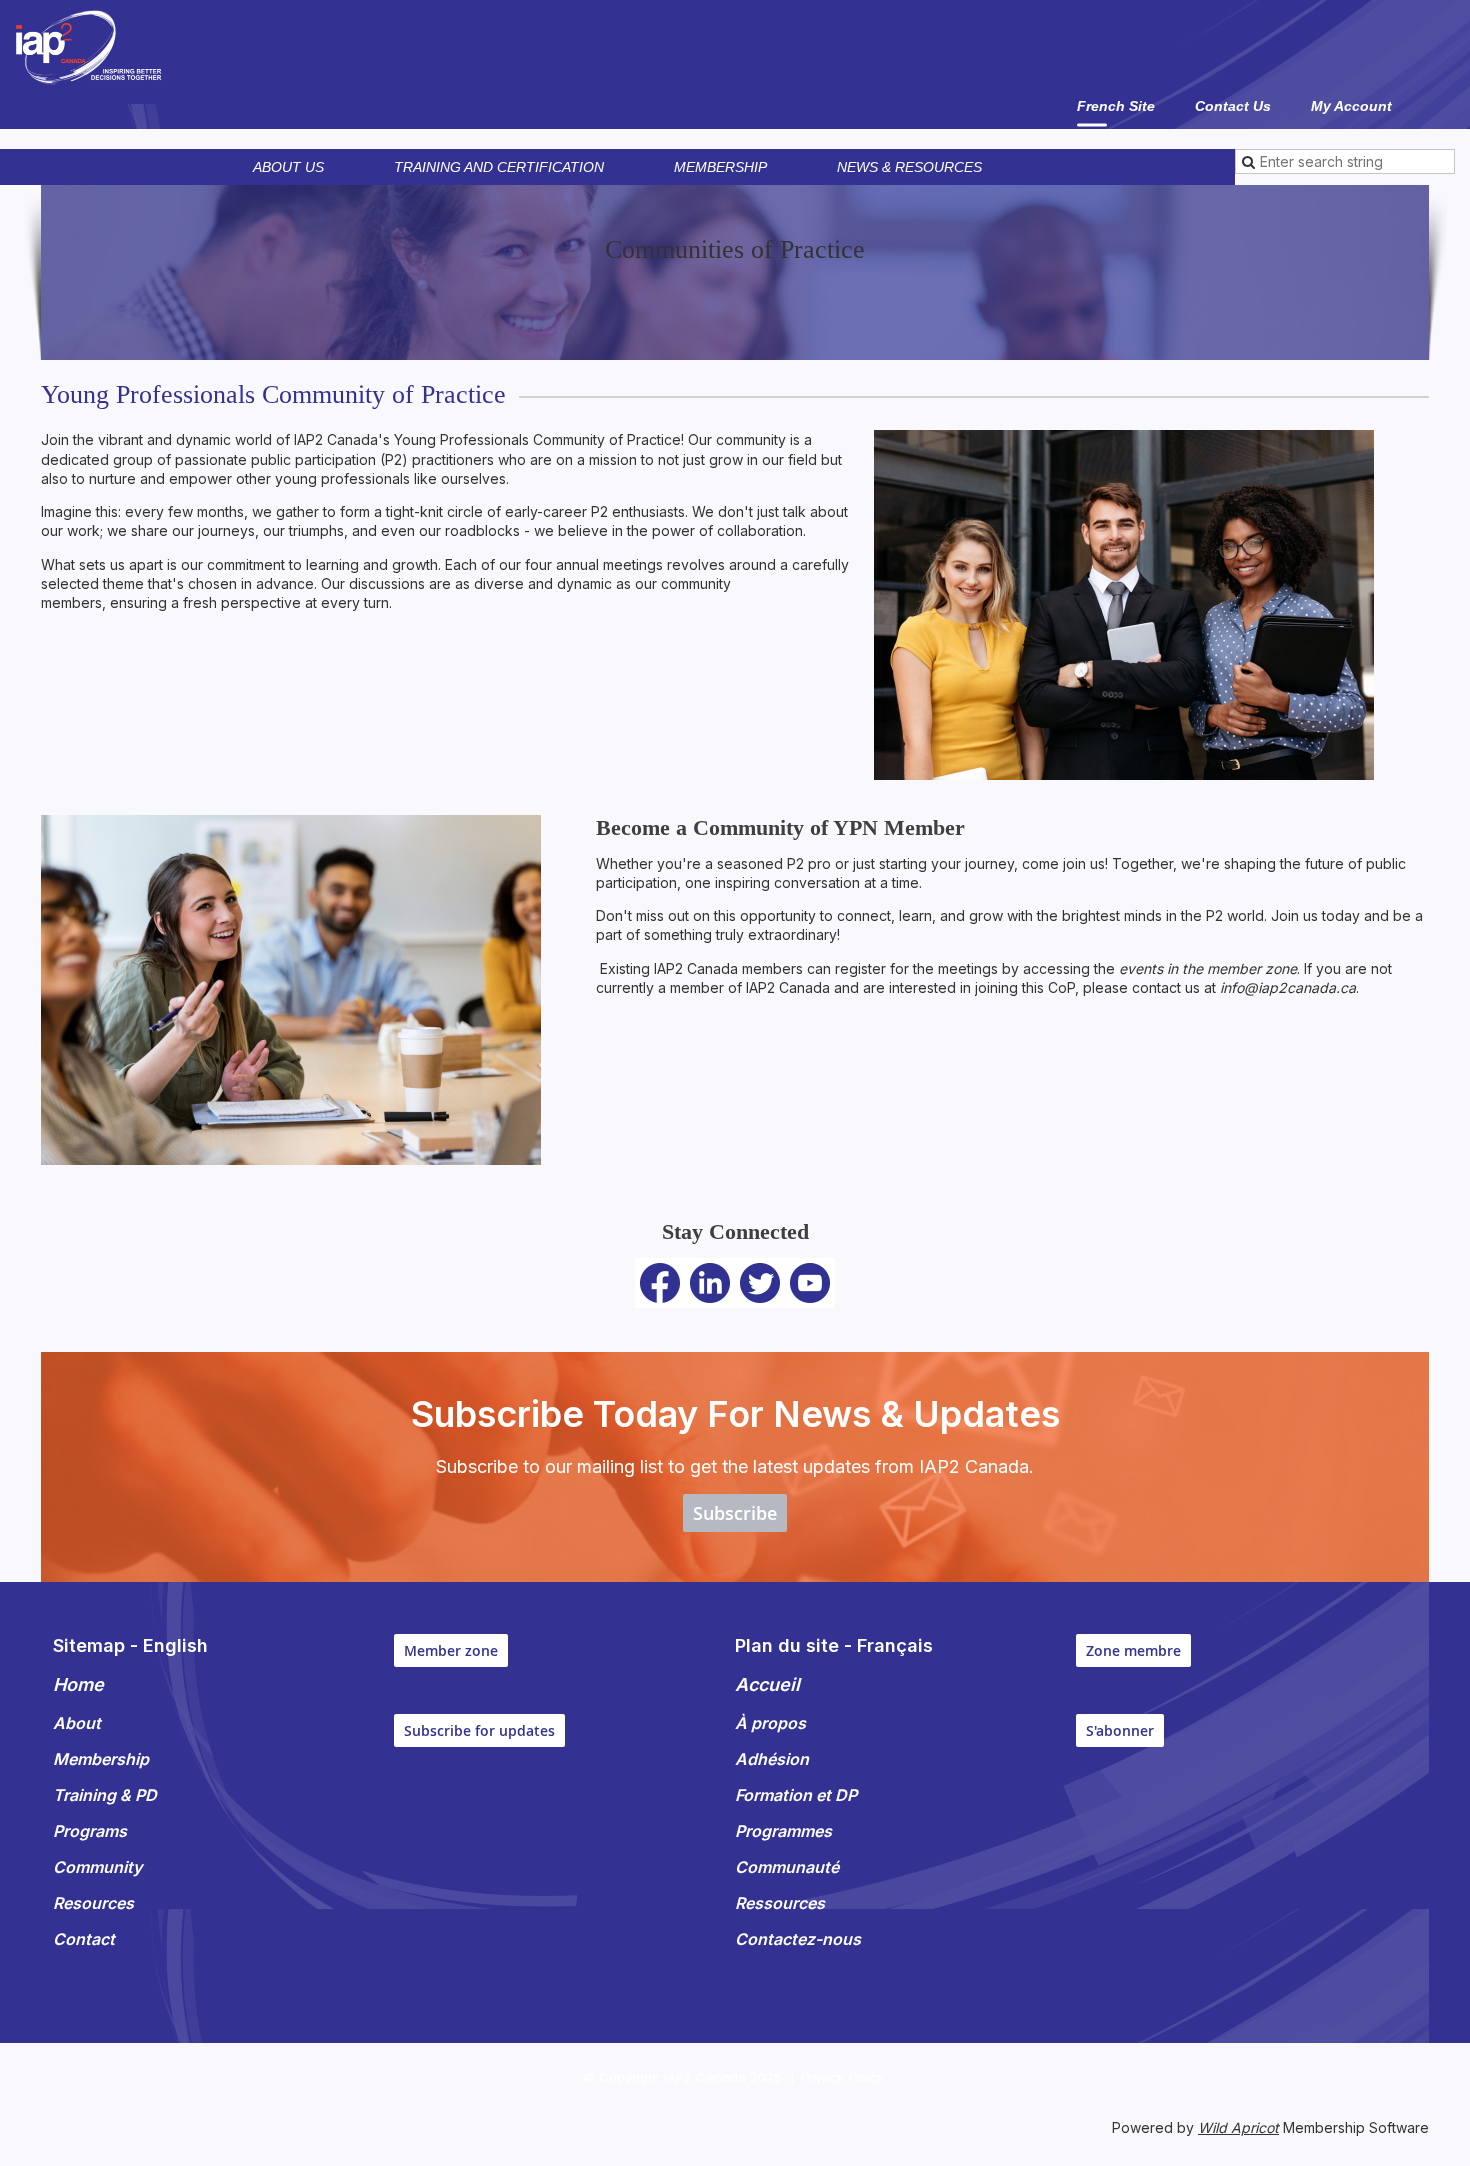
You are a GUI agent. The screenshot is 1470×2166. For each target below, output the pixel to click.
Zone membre (1133, 1650)
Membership (720, 167)
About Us (288, 167)
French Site (1116, 106)
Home (78, 1684)
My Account (1351, 106)
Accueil (767, 1684)
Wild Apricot (1238, 2127)
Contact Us (1233, 106)
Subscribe (735, 1513)
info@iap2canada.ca (1288, 987)
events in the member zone (1208, 968)
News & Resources (909, 167)
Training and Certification (499, 167)
